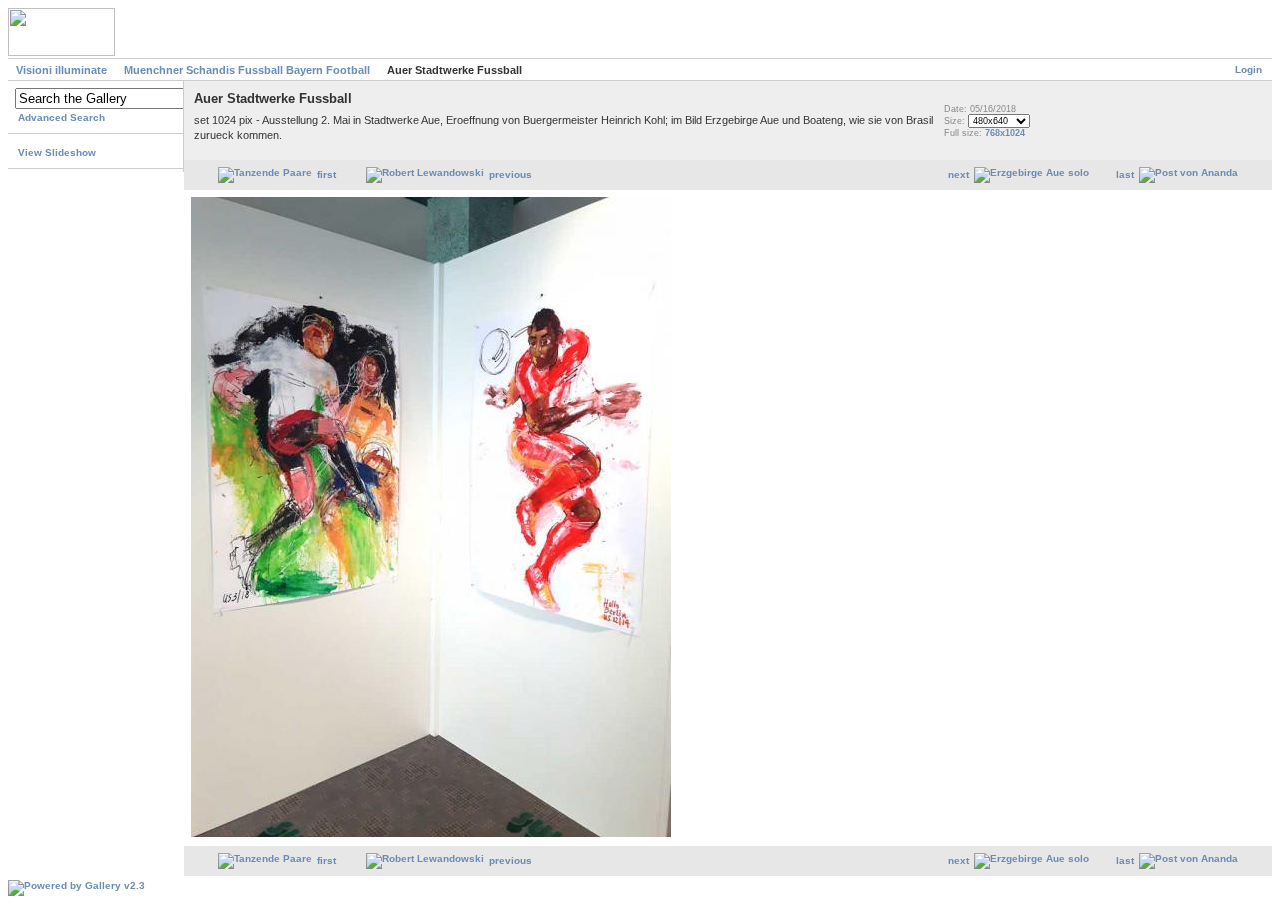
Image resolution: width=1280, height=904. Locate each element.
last (1125, 174)
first (326, 174)
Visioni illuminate (61, 70)
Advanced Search (61, 117)
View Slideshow (57, 152)
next (958, 174)
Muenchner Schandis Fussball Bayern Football (247, 70)
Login (1248, 69)
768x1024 (1005, 133)
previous (510, 174)
